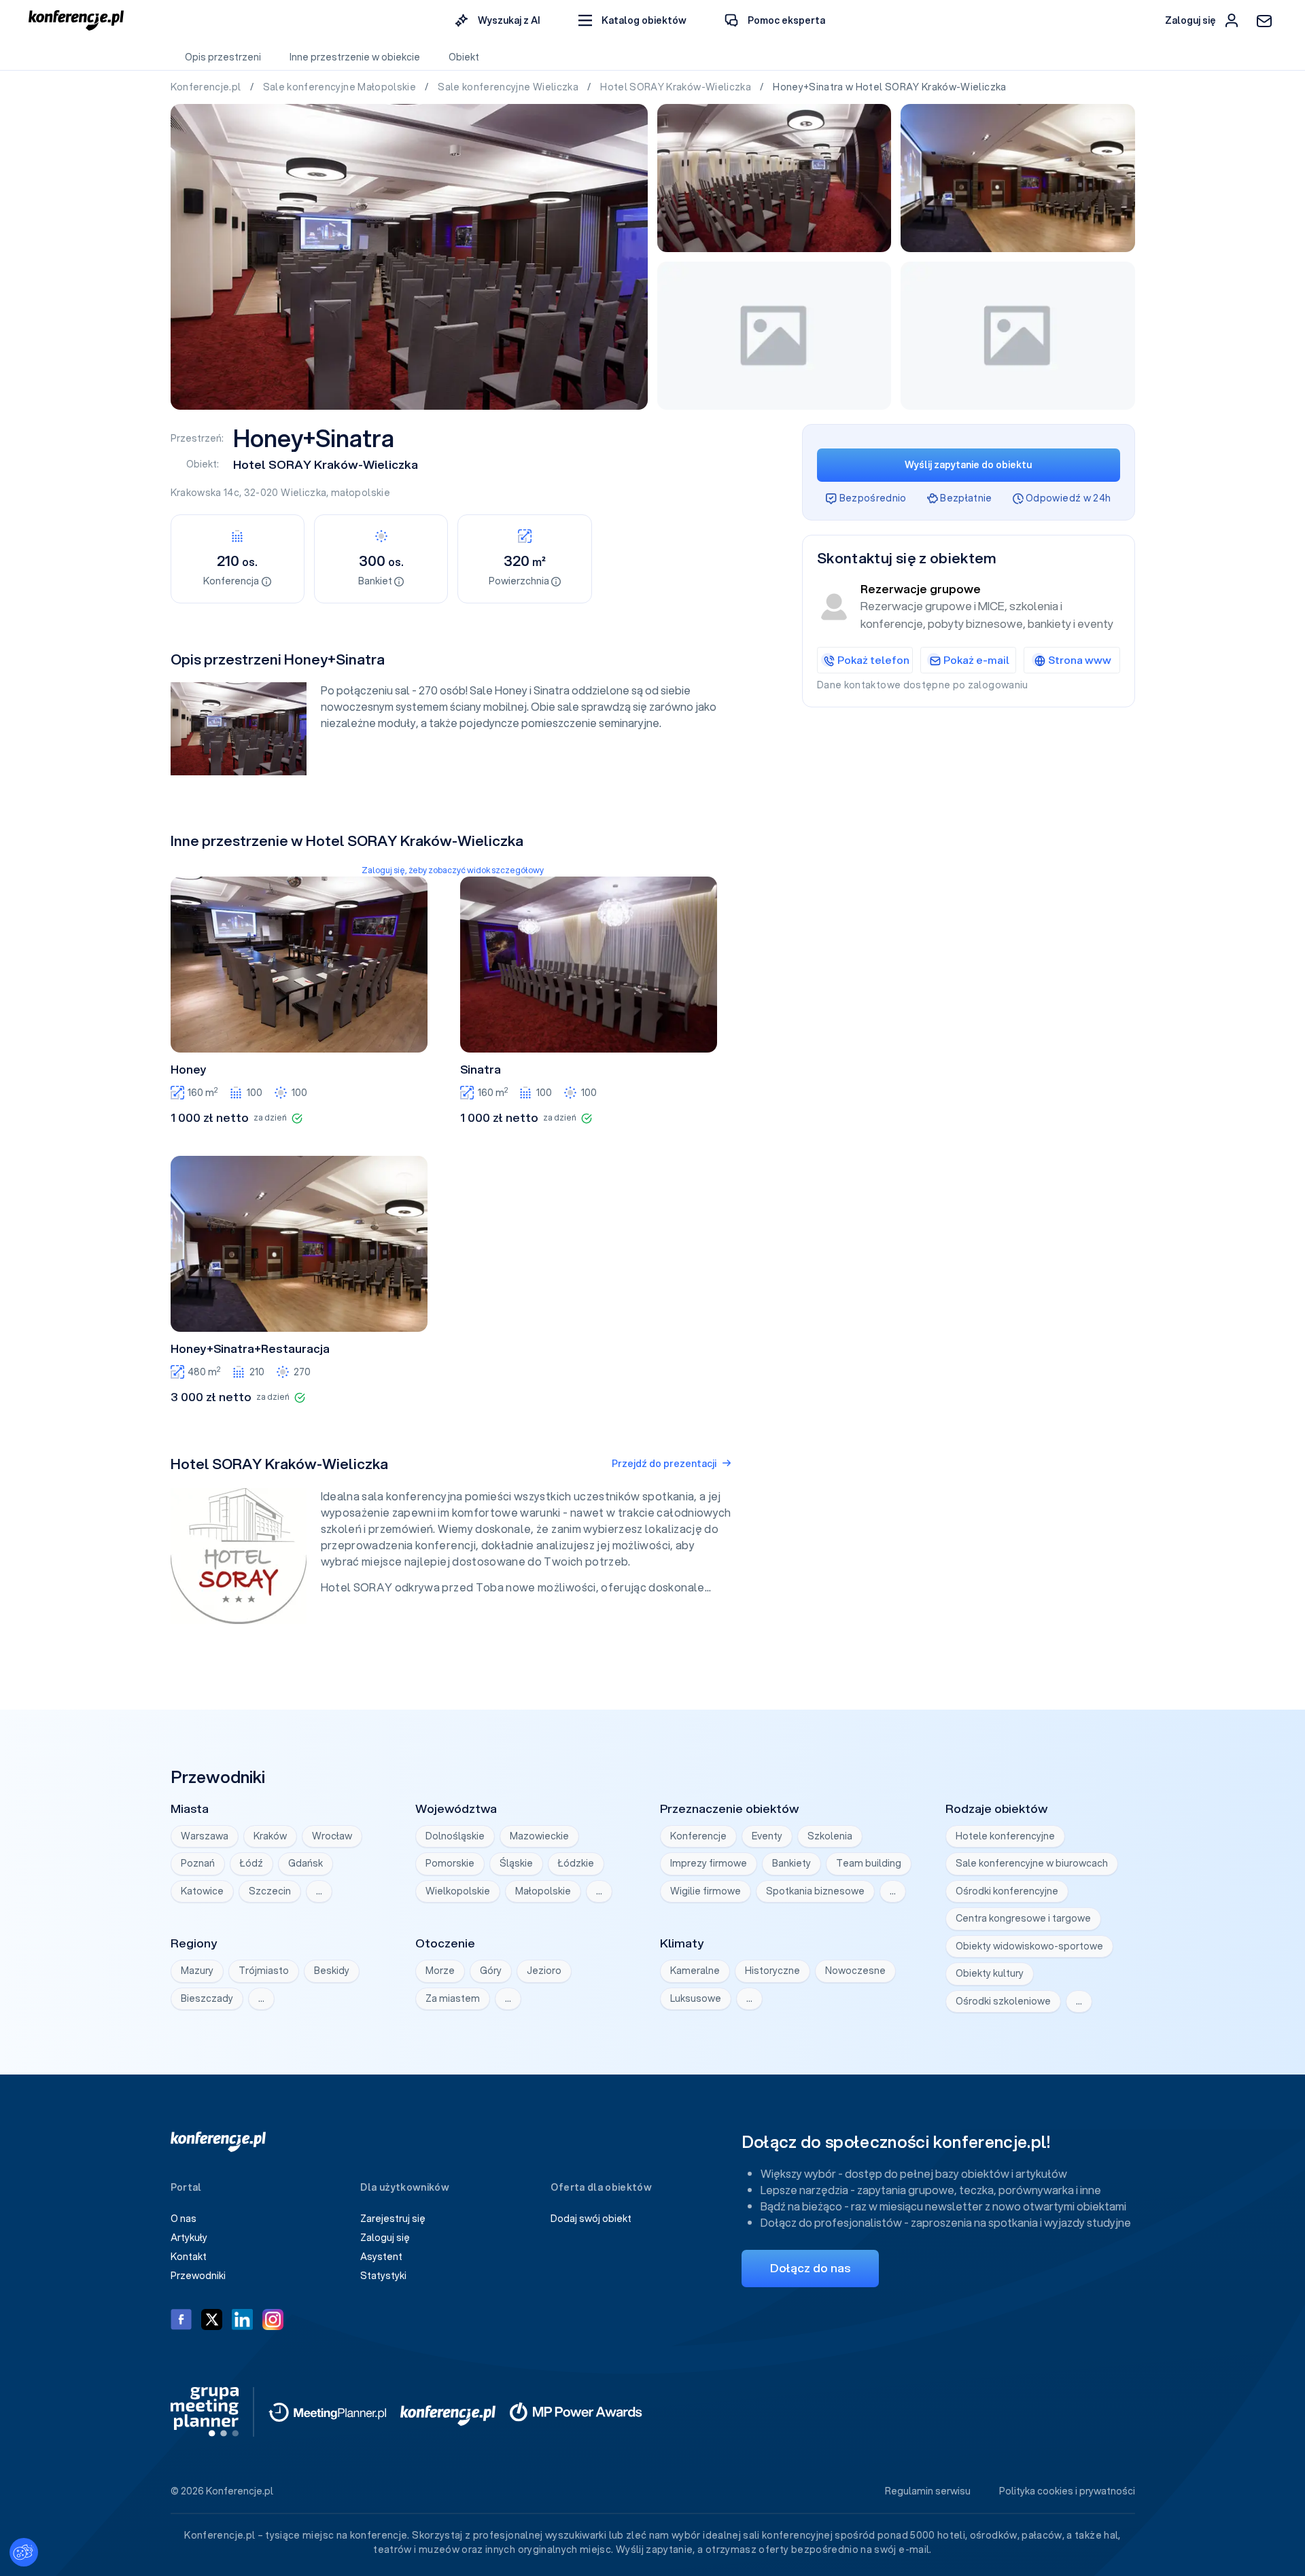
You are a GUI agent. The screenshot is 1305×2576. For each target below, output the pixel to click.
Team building (869, 1863)
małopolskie (361, 493)
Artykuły (189, 2238)
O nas (184, 2219)
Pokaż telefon (873, 660)
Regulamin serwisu (928, 2491)
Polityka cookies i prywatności (1067, 2491)
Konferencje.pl (207, 87)
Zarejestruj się (393, 2219)
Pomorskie (450, 1863)
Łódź (251, 1863)
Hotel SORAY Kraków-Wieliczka (677, 87)
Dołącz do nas (810, 2268)
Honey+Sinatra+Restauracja (250, 1349)
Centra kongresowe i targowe (1023, 1918)
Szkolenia (830, 1836)
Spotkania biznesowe (815, 1891)
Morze (440, 1971)
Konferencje (698, 1836)
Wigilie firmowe (706, 1891)
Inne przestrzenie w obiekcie (355, 57)
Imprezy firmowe (709, 1863)
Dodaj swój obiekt (591, 2219)
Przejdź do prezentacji (664, 1464)
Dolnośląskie (455, 1836)
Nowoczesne (855, 1971)
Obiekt (464, 57)
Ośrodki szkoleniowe (1003, 2001)
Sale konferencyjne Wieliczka (509, 87)
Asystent (381, 2257)
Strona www (1080, 660)
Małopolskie (543, 1891)
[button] (632, 21)
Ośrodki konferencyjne (1007, 1891)
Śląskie (516, 1863)
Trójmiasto (264, 1971)
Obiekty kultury (990, 1973)
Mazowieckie (539, 1836)
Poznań (198, 1863)
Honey (189, 1070)
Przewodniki (198, 2276)
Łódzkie (576, 1863)
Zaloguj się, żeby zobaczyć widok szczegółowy (453, 870)
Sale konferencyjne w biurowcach (1032, 1863)
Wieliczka (303, 493)
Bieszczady (207, 1998)
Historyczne (772, 1971)
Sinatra (481, 1070)
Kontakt (189, 2257)
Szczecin (270, 1891)
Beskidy (332, 1971)
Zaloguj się (385, 2238)
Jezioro (544, 1971)
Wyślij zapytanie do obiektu (968, 465)
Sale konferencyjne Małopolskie (341, 87)
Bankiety (791, 1863)
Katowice (202, 1891)
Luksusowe (696, 1998)
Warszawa (205, 1836)
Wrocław (332, 1836)
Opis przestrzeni (223, 57)
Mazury (197, 1971)
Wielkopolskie (458, 1891)
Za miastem (453, 1998)
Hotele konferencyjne (1005, 1836)
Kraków (270, 1836)
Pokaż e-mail (976, 660)
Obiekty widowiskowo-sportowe (1029, 1946)
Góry (491, 1971)
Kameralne (695, 1971)
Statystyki (383, 2276)
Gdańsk (306, 1863)
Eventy (767, 1836)
